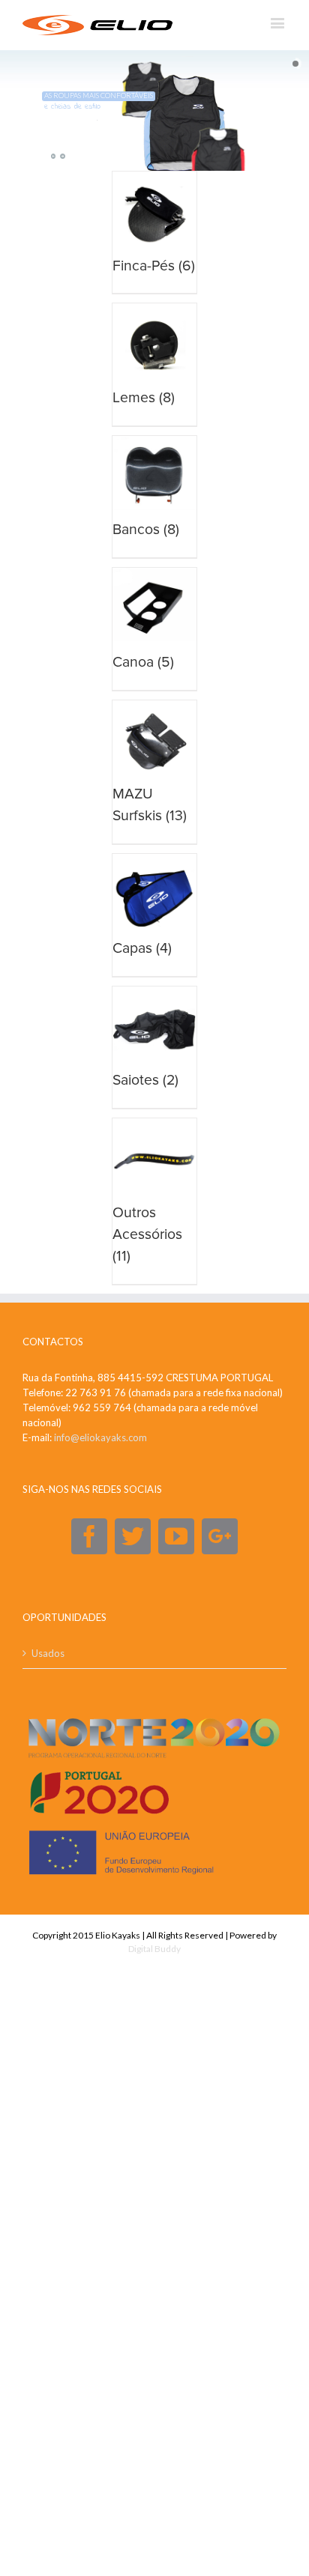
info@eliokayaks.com (100, 1437)
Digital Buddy (154, 1949)
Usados (48, 1653)
